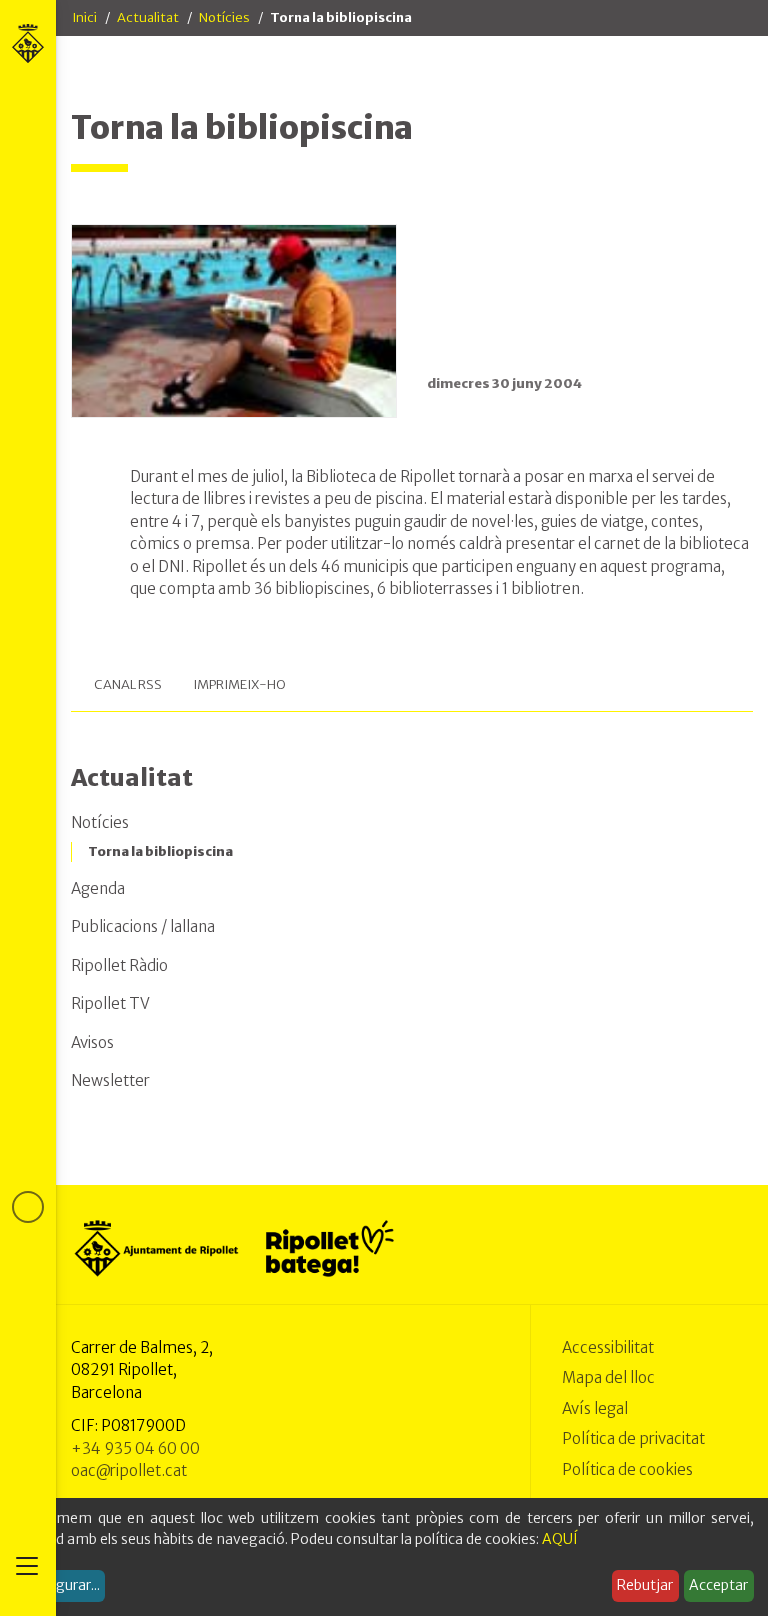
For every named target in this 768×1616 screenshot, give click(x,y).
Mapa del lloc (608, 1377)
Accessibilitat (608, 1347)
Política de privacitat (633, 1438)
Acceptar (718, 1585)
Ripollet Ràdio (119, 965)
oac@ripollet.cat (129, 1470)
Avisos (92, 1042)
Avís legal (595, 1408)
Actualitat (148, 17)
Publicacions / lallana (143, 926)
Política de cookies (627, 1469)
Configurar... (60, 1585)
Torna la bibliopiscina (160, 851)
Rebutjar (645, 1585)
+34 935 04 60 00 (135, 1448)
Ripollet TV (110, 1003)
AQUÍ (560, 1539)
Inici (84, 17)
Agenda (98, 888)
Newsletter (110, 1080)
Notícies (224, 17)
